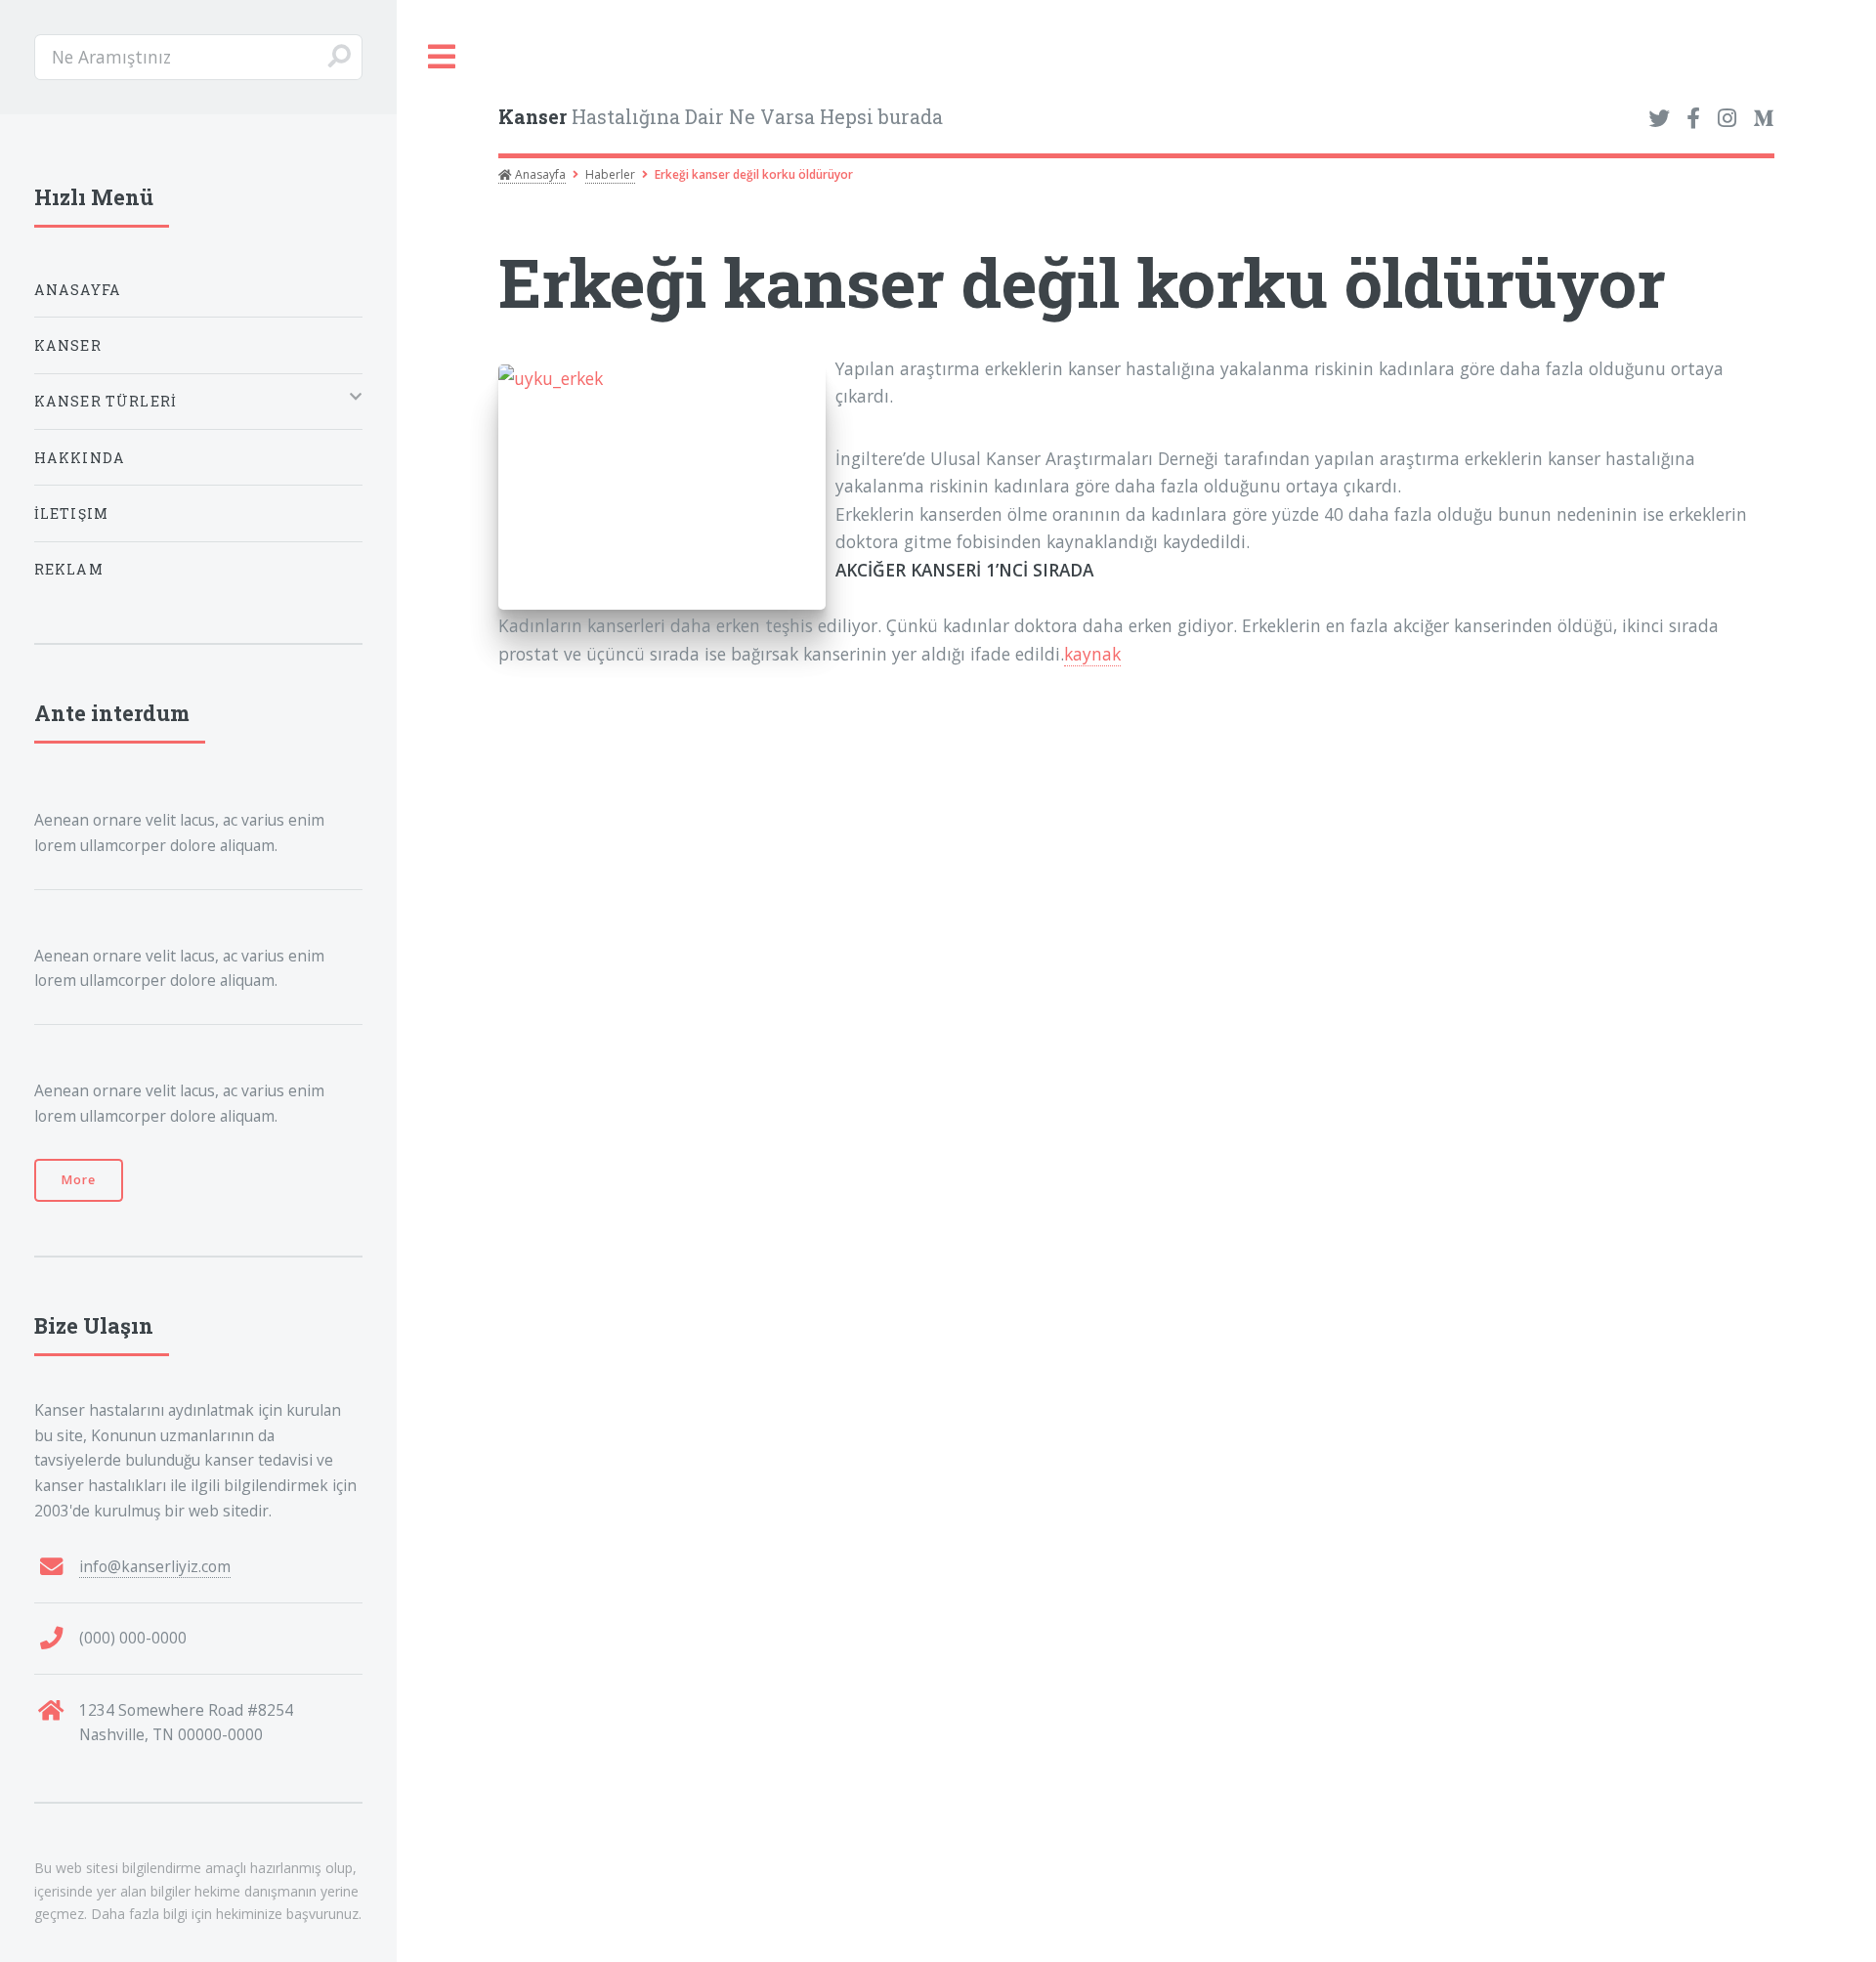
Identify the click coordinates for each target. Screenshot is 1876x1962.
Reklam (69, 569)
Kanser (68, 345)
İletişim (71, 513)
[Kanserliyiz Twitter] (1659, 119)
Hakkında (80, 458)
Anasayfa (539, 174)
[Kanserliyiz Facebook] (1693, 119)
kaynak (1092, 654)
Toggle (443, 57)
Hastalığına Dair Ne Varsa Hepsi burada (721, 117)
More (79, 1180)
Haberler (610, 174)
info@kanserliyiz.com (155, 1566)
